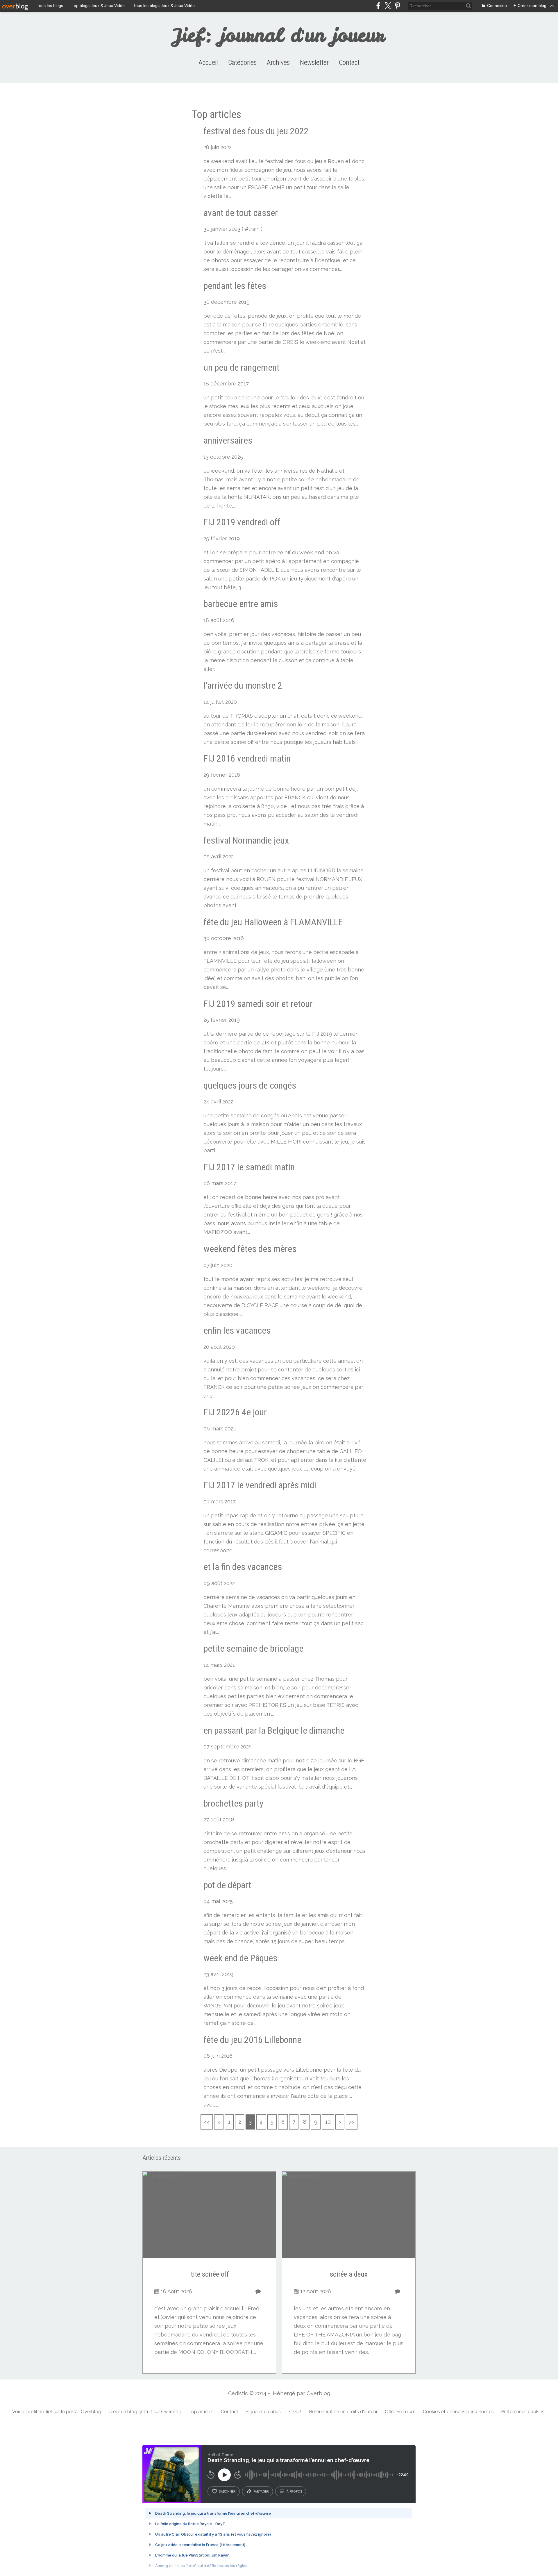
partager (261, 2491)
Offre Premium (400, 2412)
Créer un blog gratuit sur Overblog (145, 2412)
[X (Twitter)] (388, 6)
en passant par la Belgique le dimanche (274, 1730)
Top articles (201, 2412)
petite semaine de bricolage (253, 1648)
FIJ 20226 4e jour (235, 1412)
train (254, 229)
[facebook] (378, 6)
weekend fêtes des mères (250, 1249)
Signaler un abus (264, 2412)
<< (207, 2122)
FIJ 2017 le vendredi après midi (260, 1485)
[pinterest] (397, 6)
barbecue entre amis (241, 604)
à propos (294, 2491)
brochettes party (233, 1803)
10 (328, 2122)
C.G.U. (295, 2412)
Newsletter (314, 62)
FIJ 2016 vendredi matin (247, 758)
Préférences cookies (523, 2412)
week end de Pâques (240, 1958)
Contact (349, 62)
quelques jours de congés (250, 1085)
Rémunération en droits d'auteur (343, 2412)
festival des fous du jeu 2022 (256, 131)
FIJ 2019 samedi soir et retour (258, 1004)
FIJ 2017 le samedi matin (249, 1167)
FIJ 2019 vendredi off (242, 522)
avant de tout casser (241, 213)
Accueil (208, 62)
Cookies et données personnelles (458, 2412)
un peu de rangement (242, 367)
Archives (278, 62)
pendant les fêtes (235, 286)
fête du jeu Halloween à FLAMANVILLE (273, 922)
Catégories (242, 62)
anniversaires (228, 440)
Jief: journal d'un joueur (279, 35)
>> (352, 2122)
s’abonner (227, 2491)
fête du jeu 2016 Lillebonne (252, 2040)
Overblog (318, 2393)
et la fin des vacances (243, 1567)
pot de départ (227, 1885)
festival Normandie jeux (246, 840)
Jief (49, 2412)
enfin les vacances (237, 1330)
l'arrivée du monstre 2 (243, 685)
